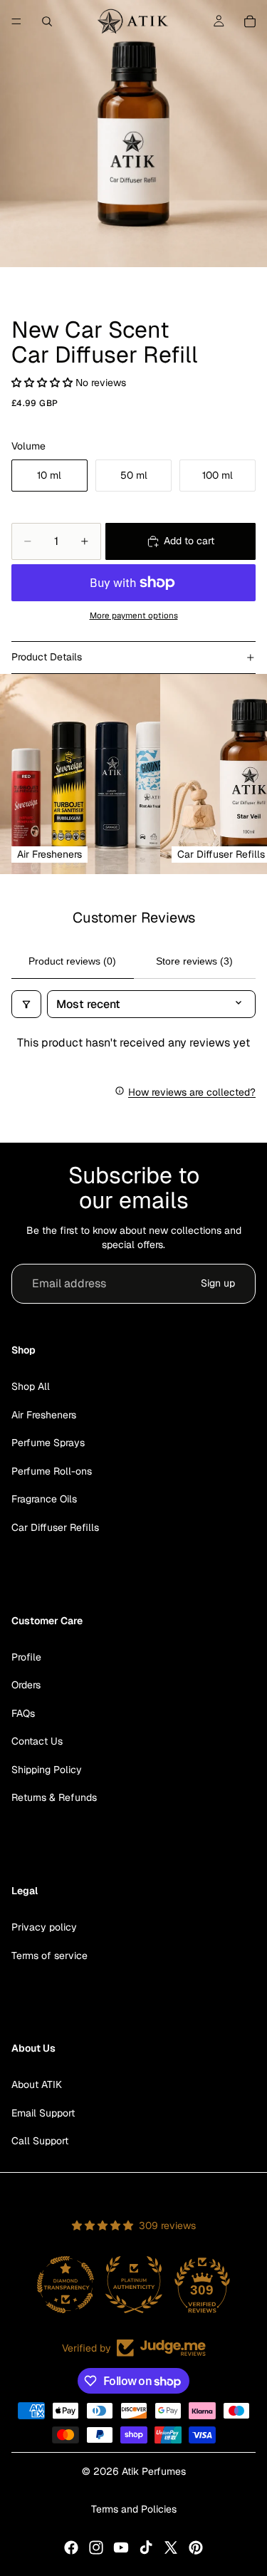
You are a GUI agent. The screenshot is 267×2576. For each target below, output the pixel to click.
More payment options (134, 615)
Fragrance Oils (44, 1499)
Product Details (47, 657)
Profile (26, 1657)
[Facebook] (71, 2548)
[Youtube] (121, 2548)
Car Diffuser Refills (55, 1527)
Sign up (218, 1283)
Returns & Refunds (54, 1798)
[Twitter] (171, 2548)
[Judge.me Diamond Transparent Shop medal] (66, 2285)
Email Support (43, 2113)
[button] (43, 383)
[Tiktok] (146, 2548)
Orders (26, 1685)
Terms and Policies (134, 2509)
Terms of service (49, 1956)
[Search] (47, 21)
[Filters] (26, 1004)
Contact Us (37, 1741)
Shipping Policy (47, 1770)
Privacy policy (44, 1927)
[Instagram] (96, 2548)
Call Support (40, 2141)
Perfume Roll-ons (52, 1471)
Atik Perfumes (154, 2471)
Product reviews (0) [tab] (72, 961)
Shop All (31, 1386)
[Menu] (16, 21)
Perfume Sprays (48, 1443)
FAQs (23, 1713)
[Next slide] (239, 774)
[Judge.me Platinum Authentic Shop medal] (134, 2285)
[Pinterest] (196, 2548)
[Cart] (250, 21)
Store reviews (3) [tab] (194, 961)
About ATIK (37, 2084)
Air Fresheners (44, 1415)
